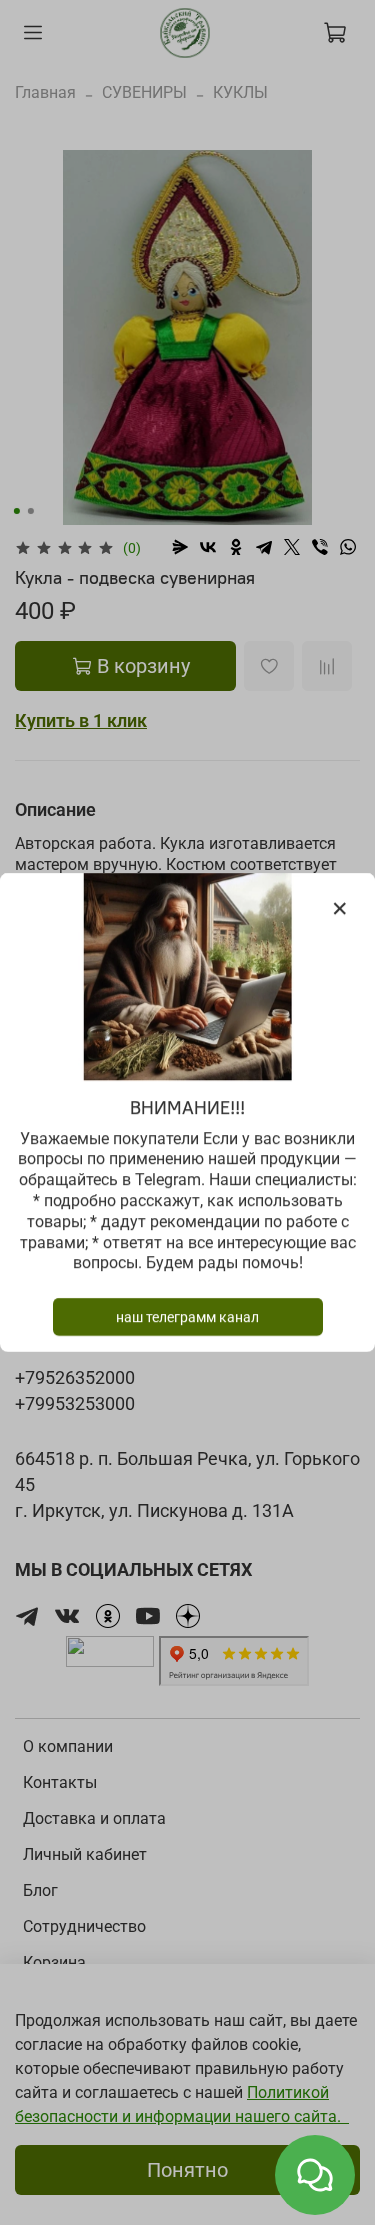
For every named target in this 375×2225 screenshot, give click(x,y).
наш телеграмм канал (187, 1317)
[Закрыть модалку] (340, 909)
